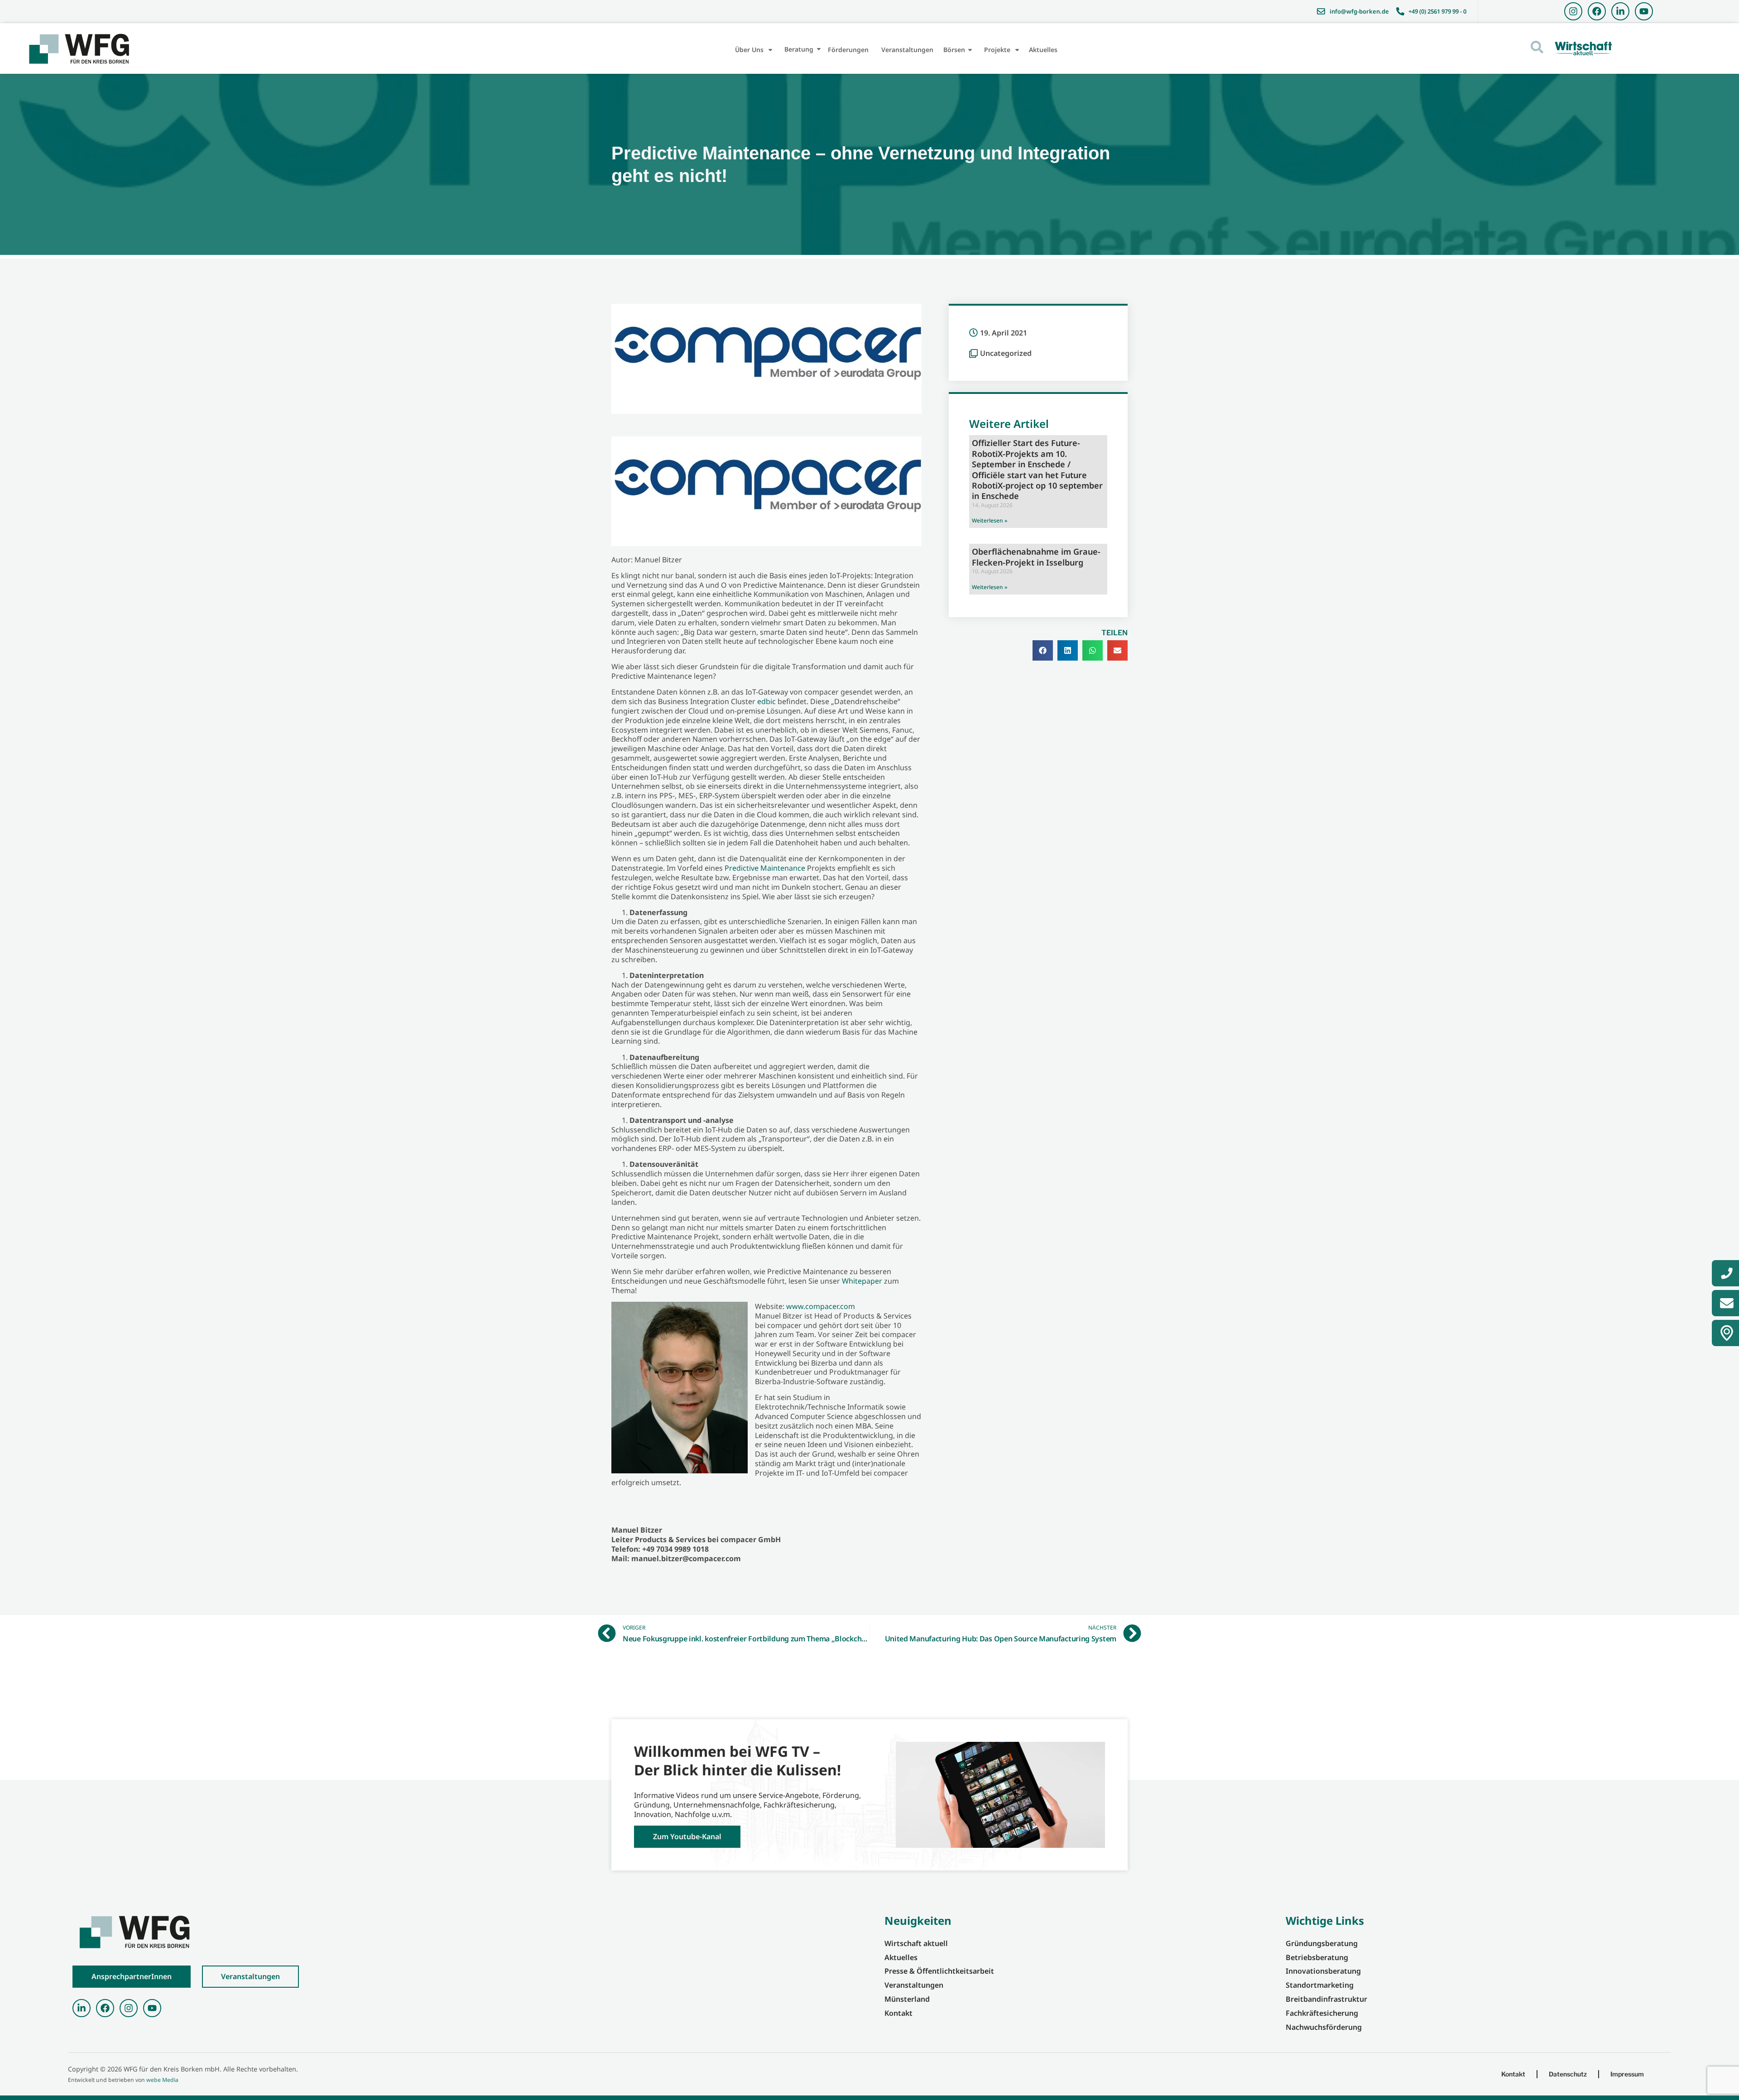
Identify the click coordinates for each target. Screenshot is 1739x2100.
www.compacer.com (821, 1306)
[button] (1043, 650)
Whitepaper (862, 1281)
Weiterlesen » (990, 520)
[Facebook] (1597, 11)
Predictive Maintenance (765, 868)
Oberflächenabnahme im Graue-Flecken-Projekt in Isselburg (1036, 557)
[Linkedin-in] (1620, 11)
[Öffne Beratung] (819, 49)
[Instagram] (1573, 11)
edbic (766, 701)
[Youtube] (1644, 11)
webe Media (162, 2080)
